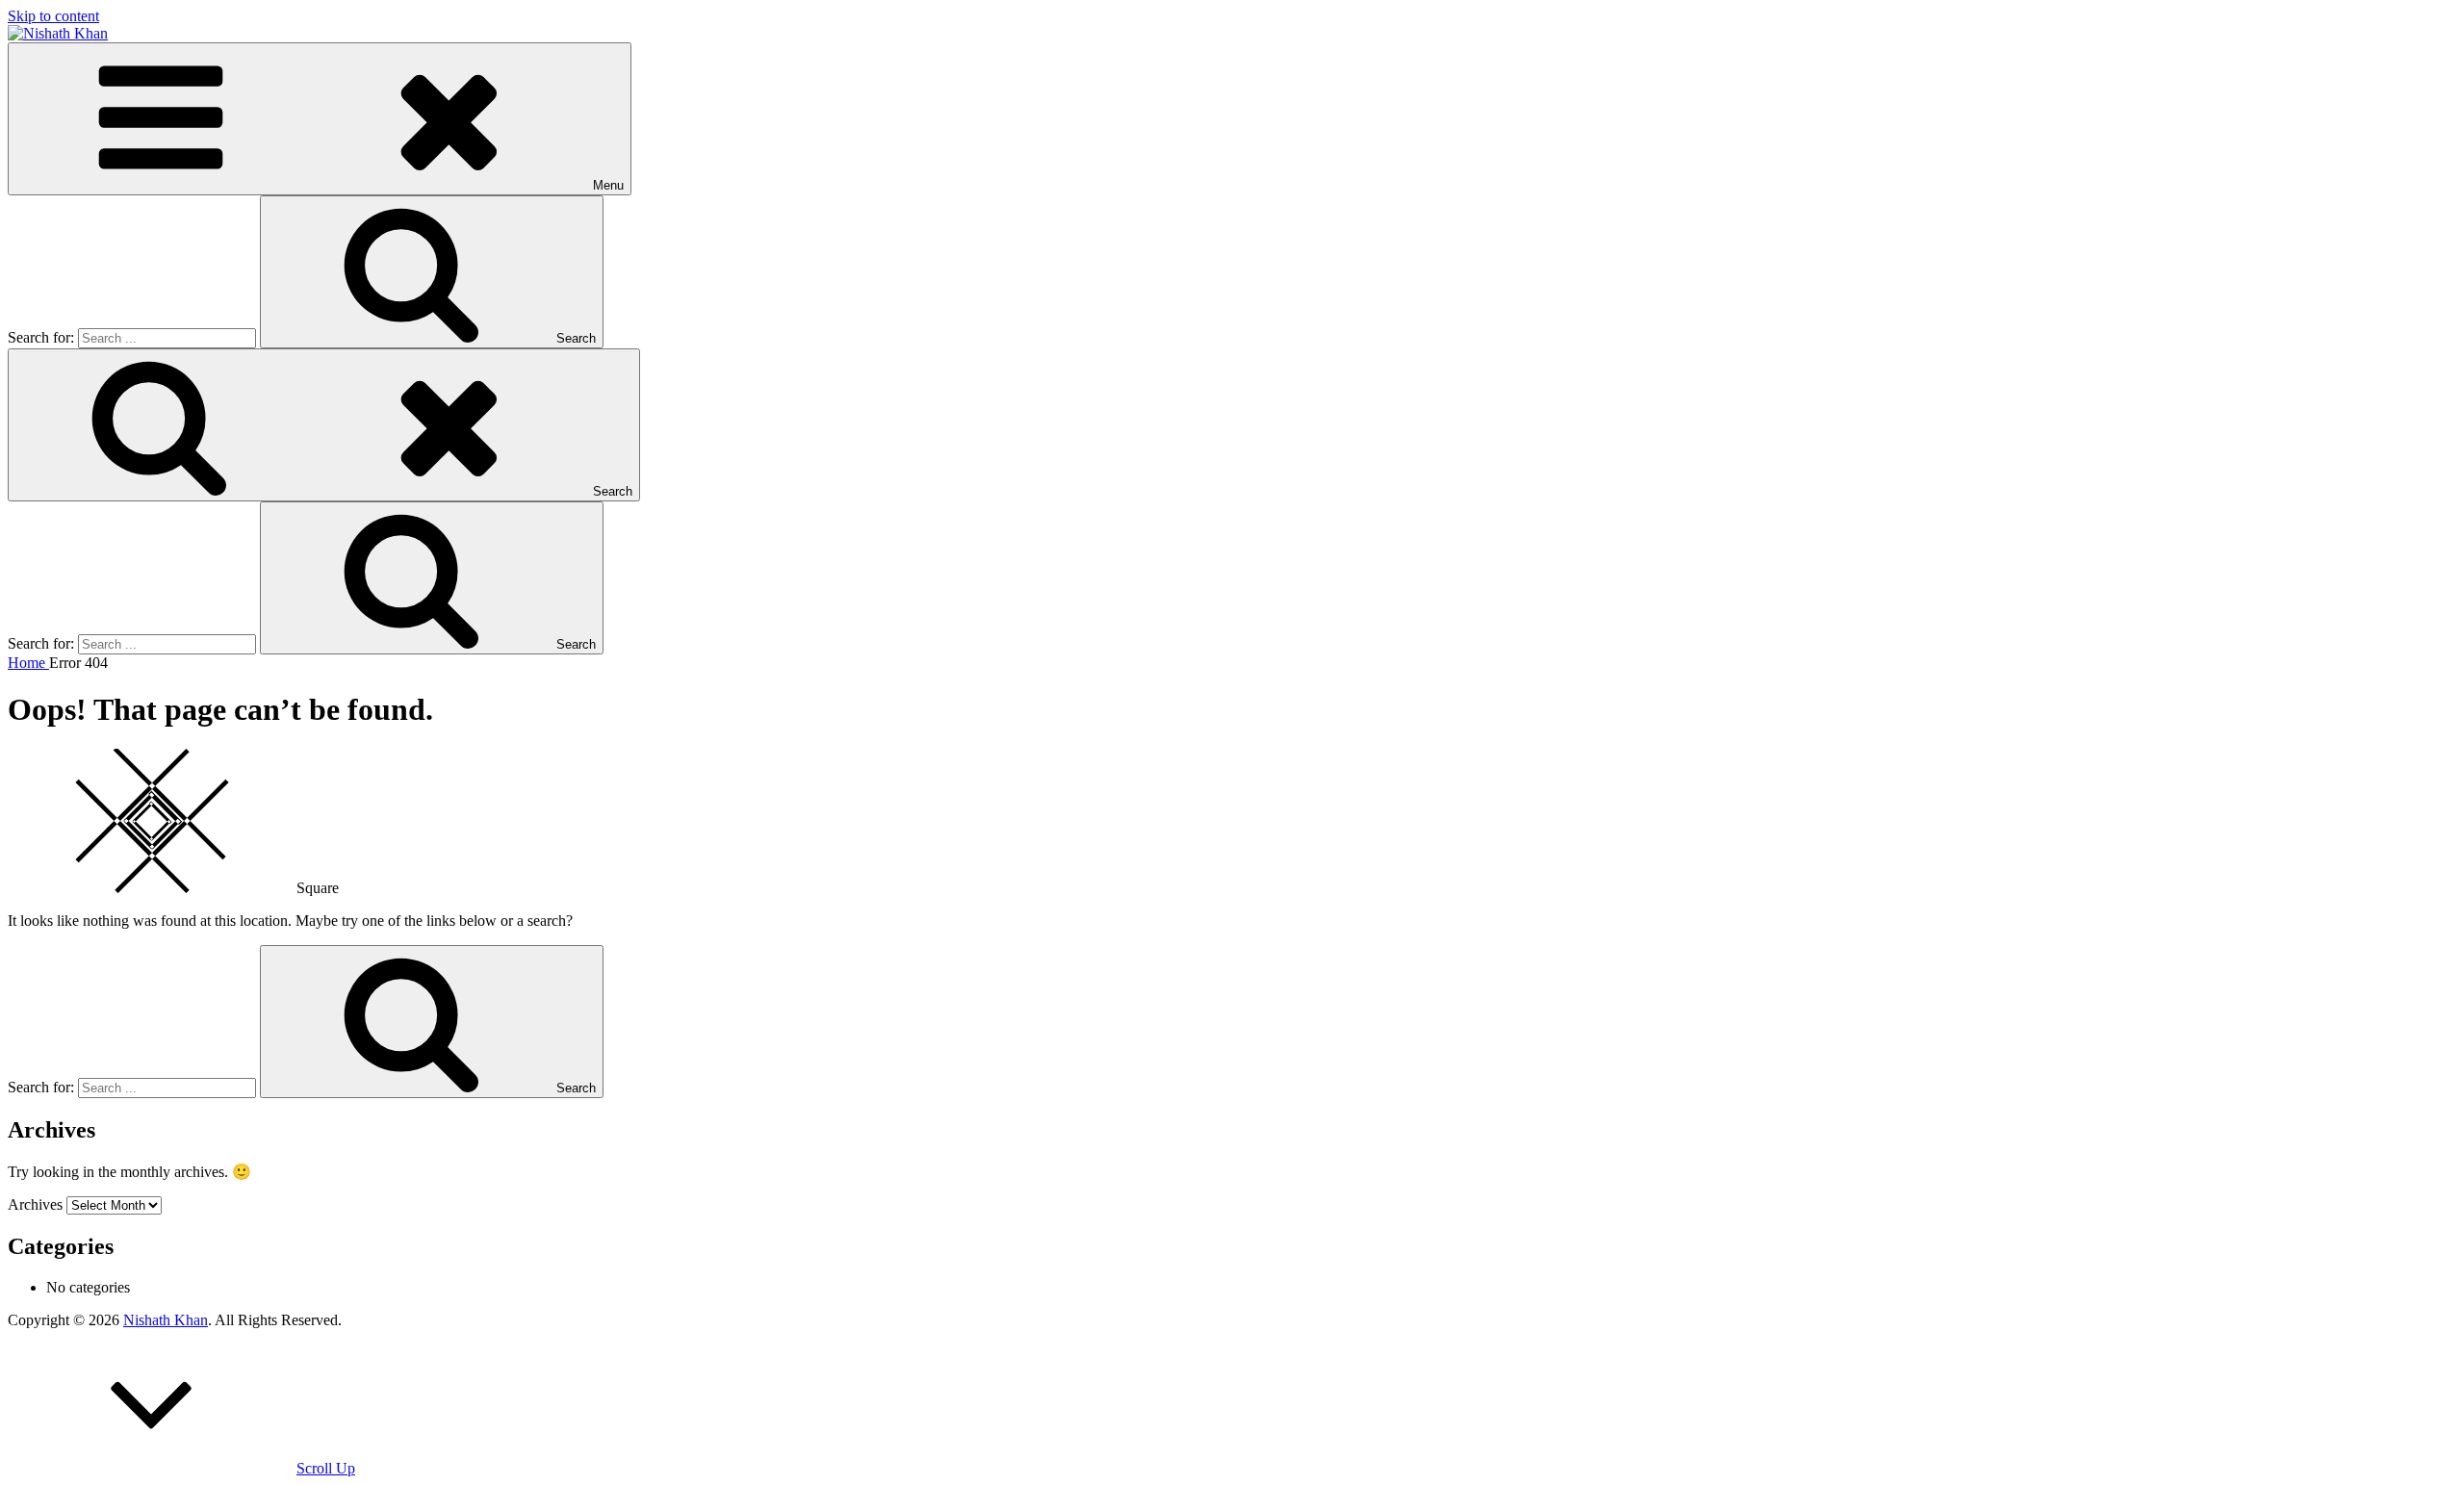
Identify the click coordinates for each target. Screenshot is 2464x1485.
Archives (35, 1204)
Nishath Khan (166, 1320)
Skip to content (53, 16)
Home (28, 663)
